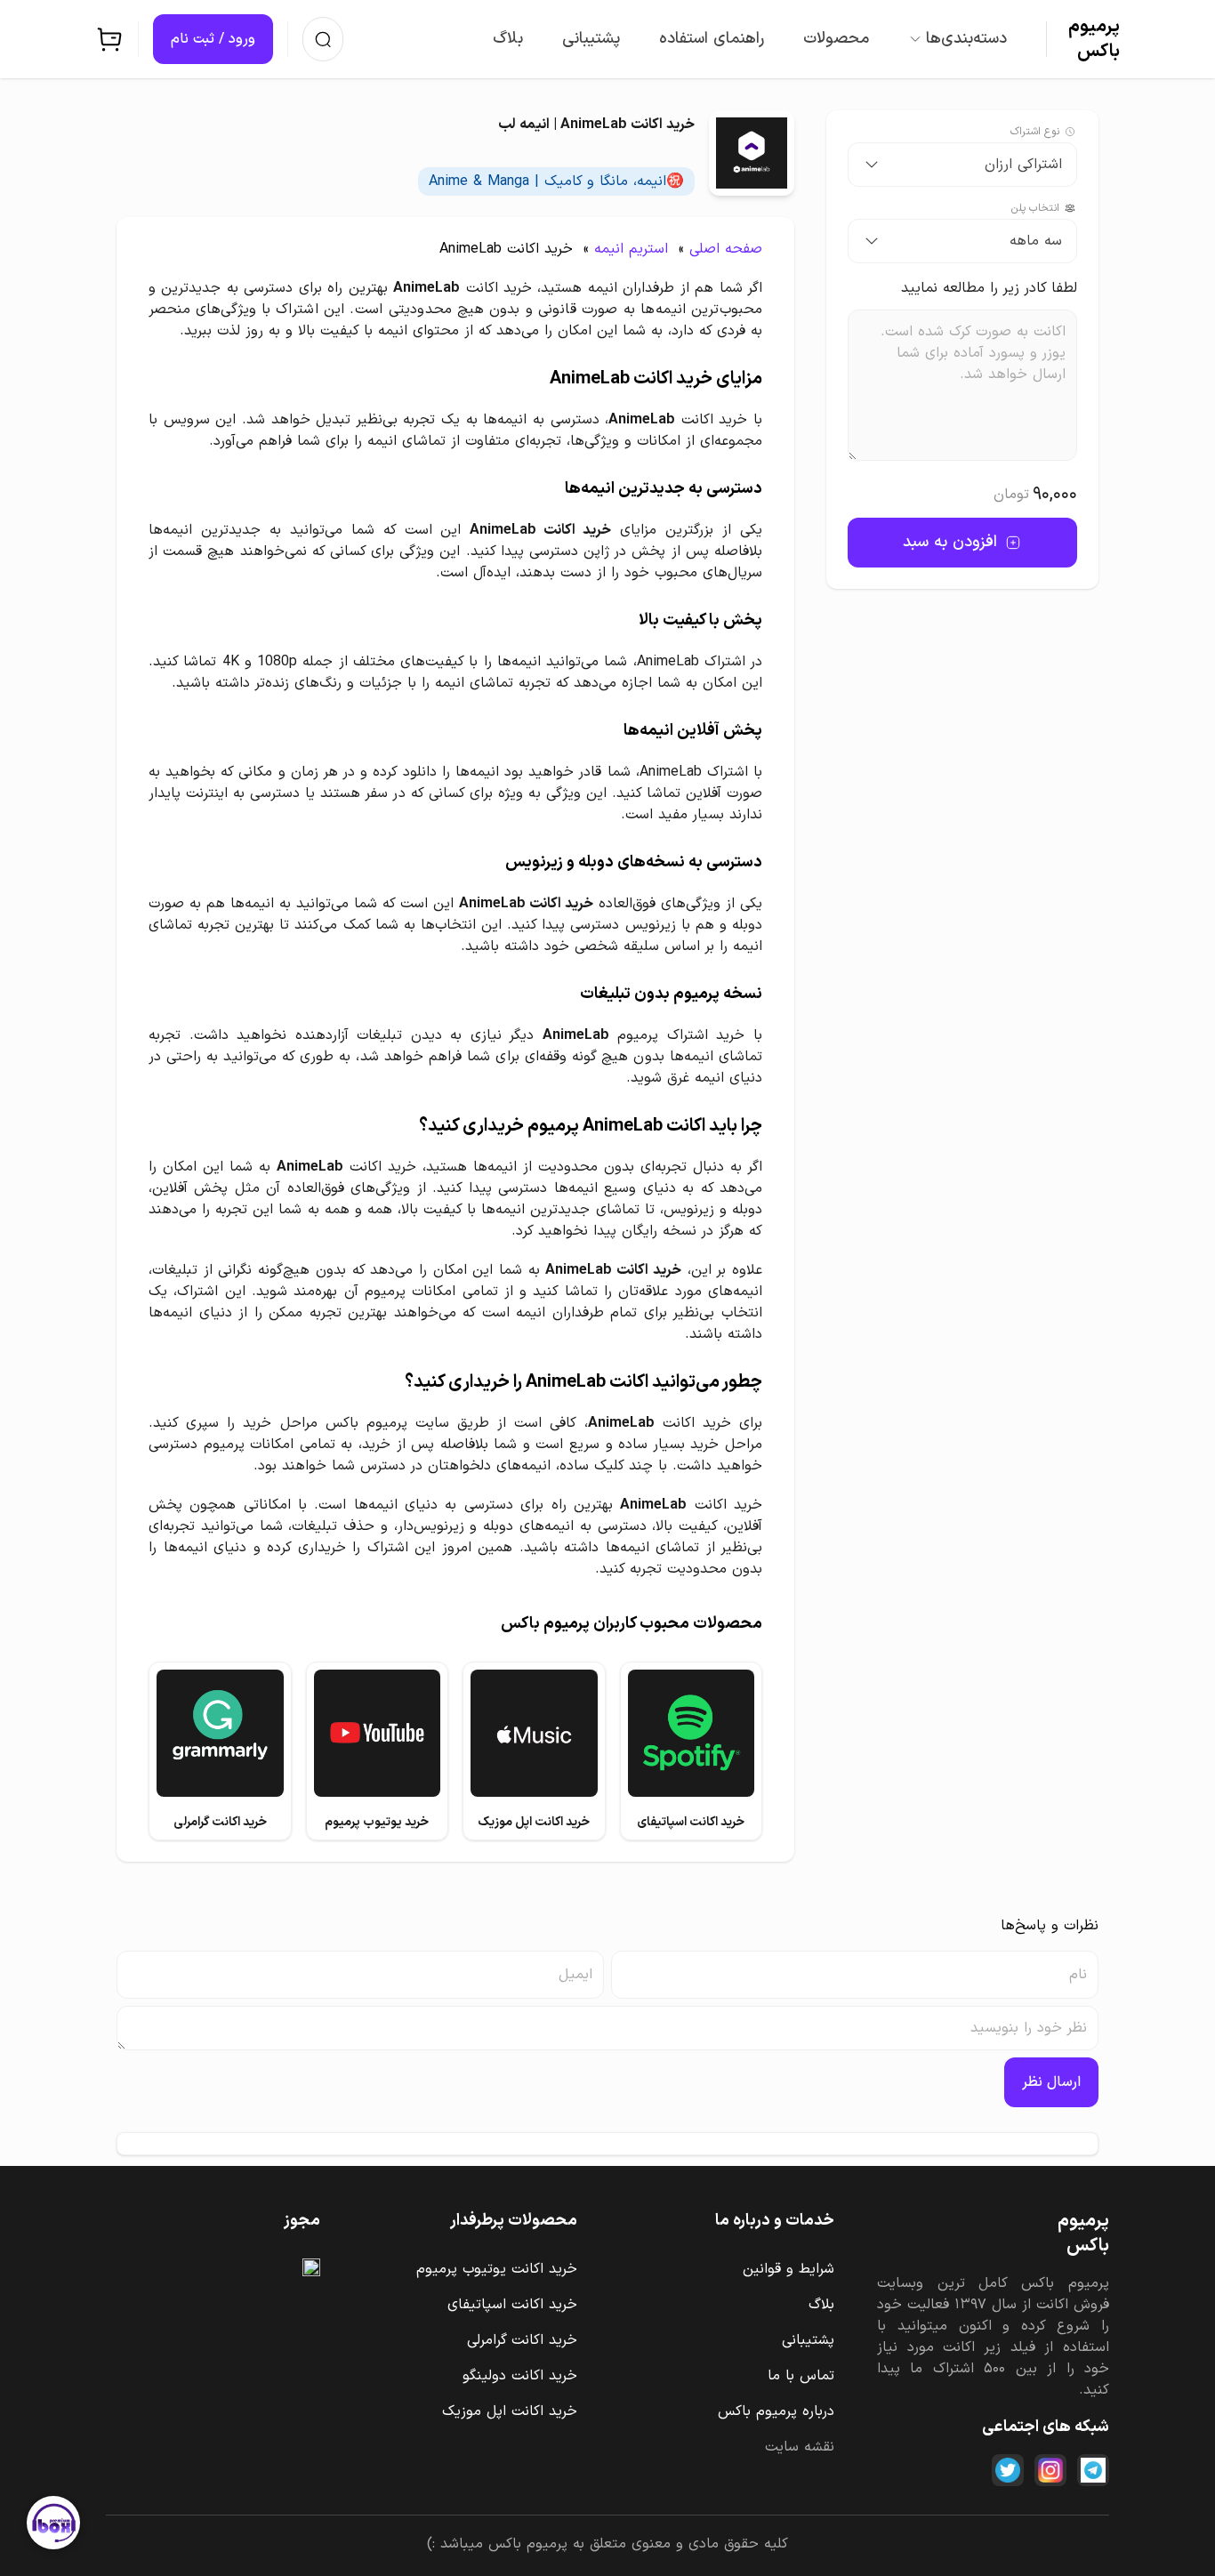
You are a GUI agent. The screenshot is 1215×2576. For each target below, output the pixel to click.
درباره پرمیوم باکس (776, 2411)
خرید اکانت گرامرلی (522, 2340)
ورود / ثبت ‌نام (213, 39)
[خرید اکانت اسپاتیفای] (692, 1733)
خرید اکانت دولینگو (520, 2376)
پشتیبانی (591, 39)
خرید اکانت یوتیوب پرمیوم (497, 2269)
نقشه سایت (800, 2447)
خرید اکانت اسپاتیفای (512, 2305)
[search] (323, 39)
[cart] (109, 39)
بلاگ (508, 39)
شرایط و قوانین (789, 2269)
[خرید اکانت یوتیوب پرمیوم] (378, 1733)
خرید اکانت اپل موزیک (510, 2411)
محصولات (836, 39)
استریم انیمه (631, 249)
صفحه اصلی (726, 249)
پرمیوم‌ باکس (1094, 39)
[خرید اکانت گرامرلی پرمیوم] (220, 1733)
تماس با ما (801, 2376)
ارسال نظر (1051, 2082)
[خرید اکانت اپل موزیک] (534, 1733)
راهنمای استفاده (712, 39)
